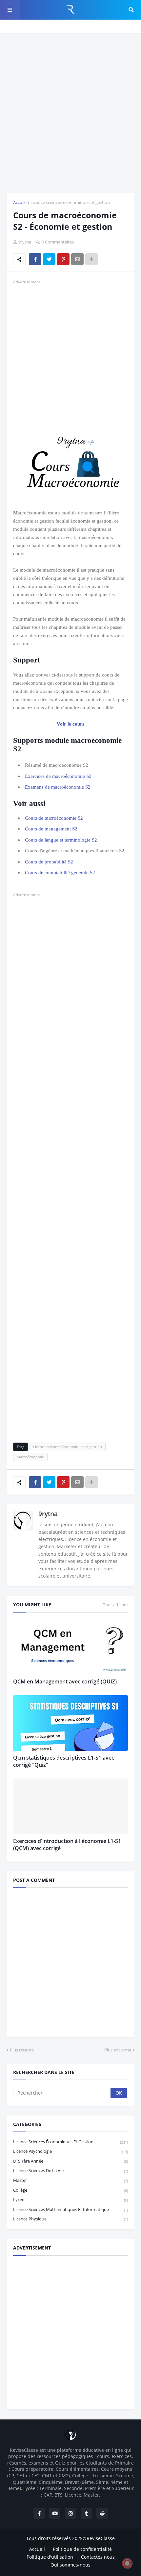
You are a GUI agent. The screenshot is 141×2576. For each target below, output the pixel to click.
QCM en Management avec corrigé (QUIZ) (65, 1681)
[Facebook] (35, 259)
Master (70, 2180)
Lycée (70, 2200)
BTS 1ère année (70, 2161)
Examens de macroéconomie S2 (58, 787)
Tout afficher (115, 1605)
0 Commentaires (58, 242)
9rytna (48, 1514)
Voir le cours (70, 724)
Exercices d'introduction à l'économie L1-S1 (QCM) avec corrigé (67, 1845)
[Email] (77, 259)
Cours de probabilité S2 (49, 862)
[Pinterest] (63, 259)
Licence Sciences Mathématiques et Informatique (70, 2209)
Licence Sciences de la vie (70, 2170)
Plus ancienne (118, 2050)
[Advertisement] (70, 113)
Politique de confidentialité (82, 2549)
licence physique (70, 2219)
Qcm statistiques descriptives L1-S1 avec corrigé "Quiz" (64, 1761)
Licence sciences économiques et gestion (70, 202)
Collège (70, 2190)
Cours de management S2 (51, 829)
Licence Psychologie (70, 2151)
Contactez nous (98, 2557)
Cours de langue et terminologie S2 (61, 840)
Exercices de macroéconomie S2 (58, 776)
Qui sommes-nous (70, 2565)
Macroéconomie (30, 1457)
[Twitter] (49, 259)
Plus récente (22, 2050)
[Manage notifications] (127, 2563)
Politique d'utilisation (50, 2557)
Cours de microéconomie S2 (54, 818)
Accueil (20, 202)
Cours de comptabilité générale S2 (60, 873)
